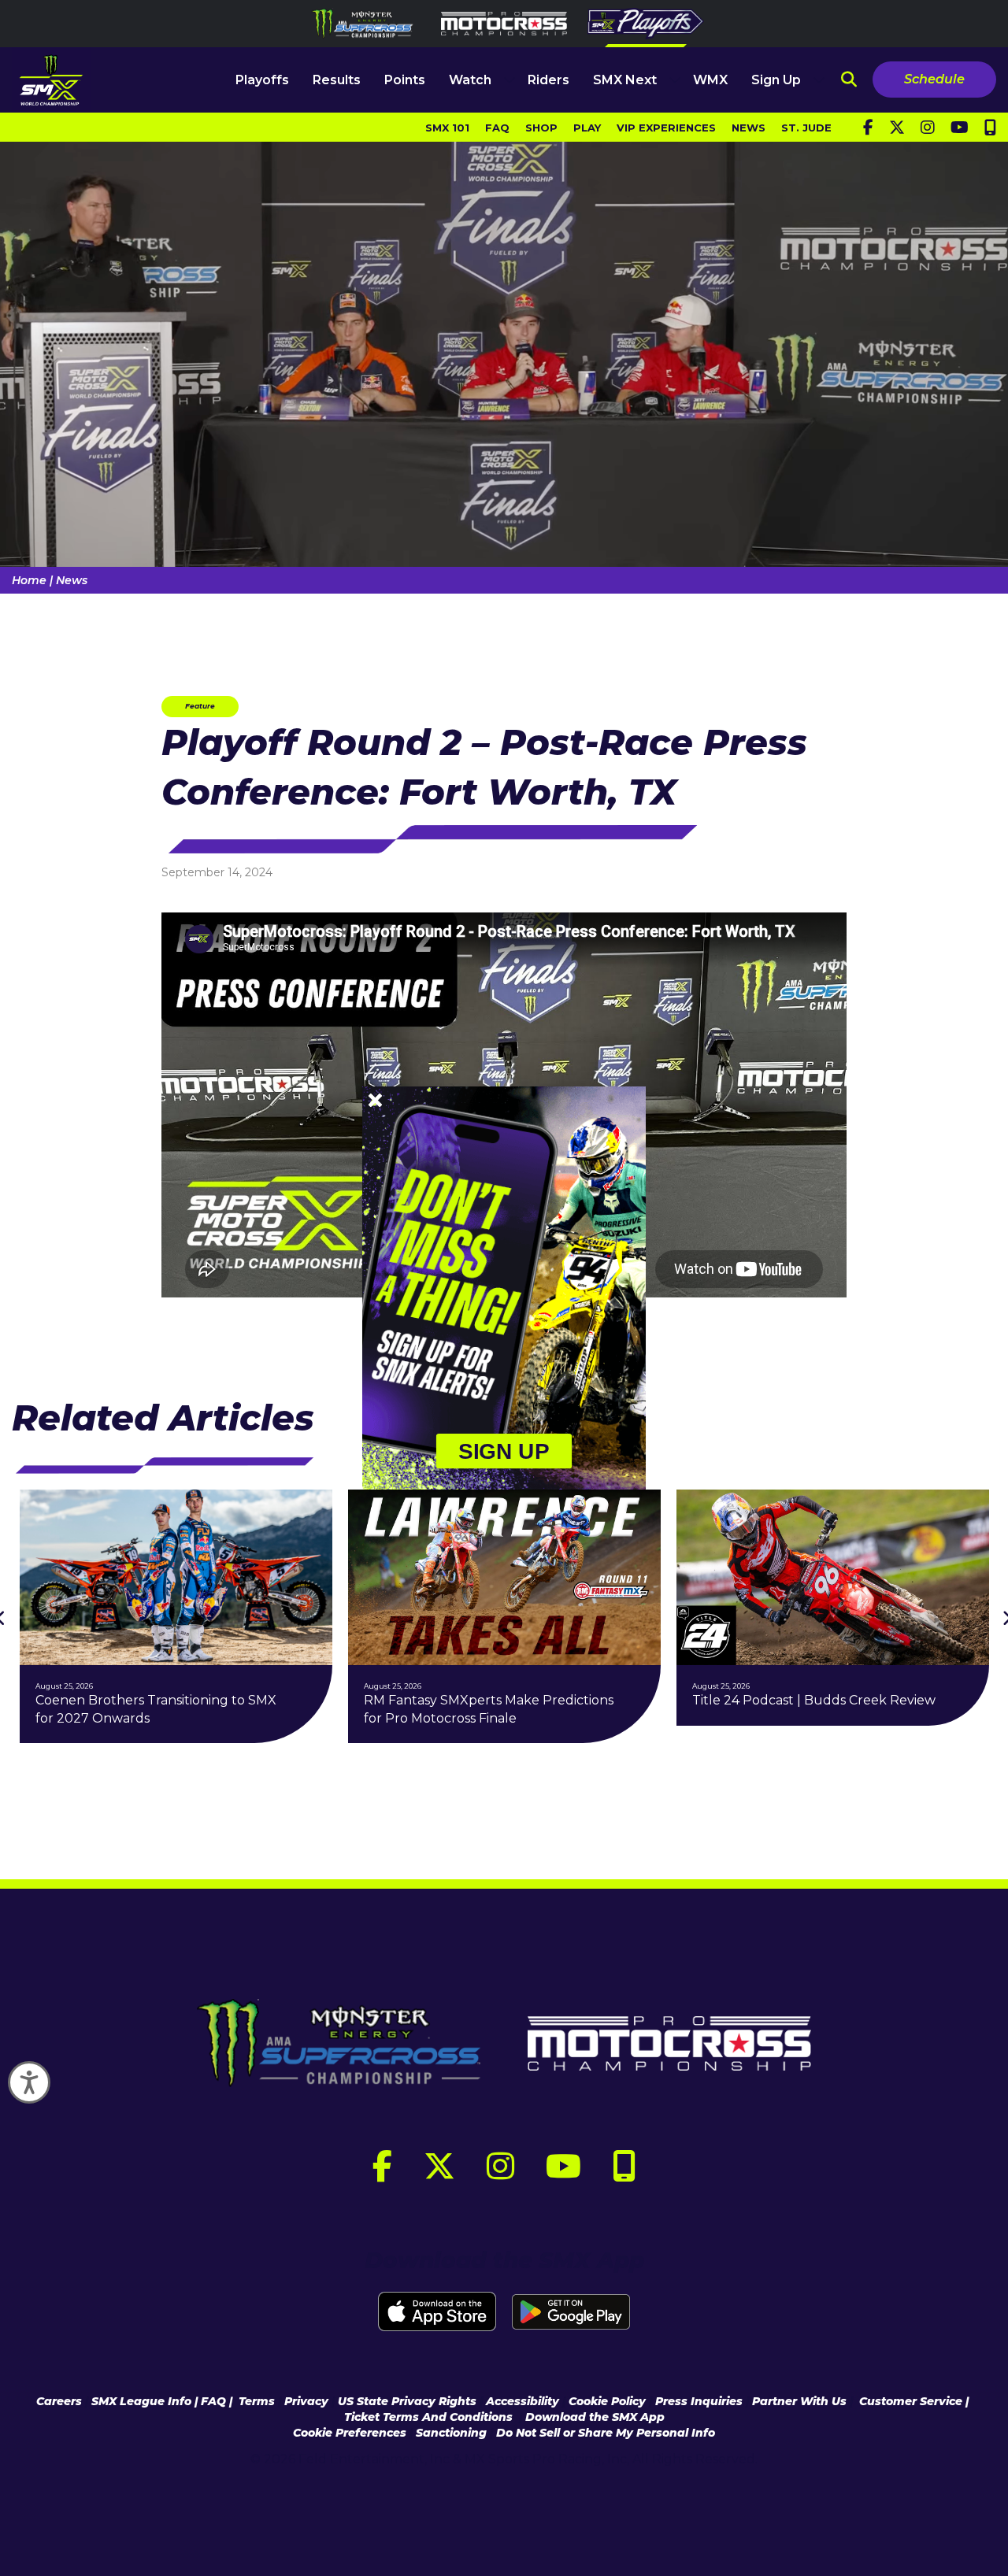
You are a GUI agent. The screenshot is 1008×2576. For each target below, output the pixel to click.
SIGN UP (504, 1451)
